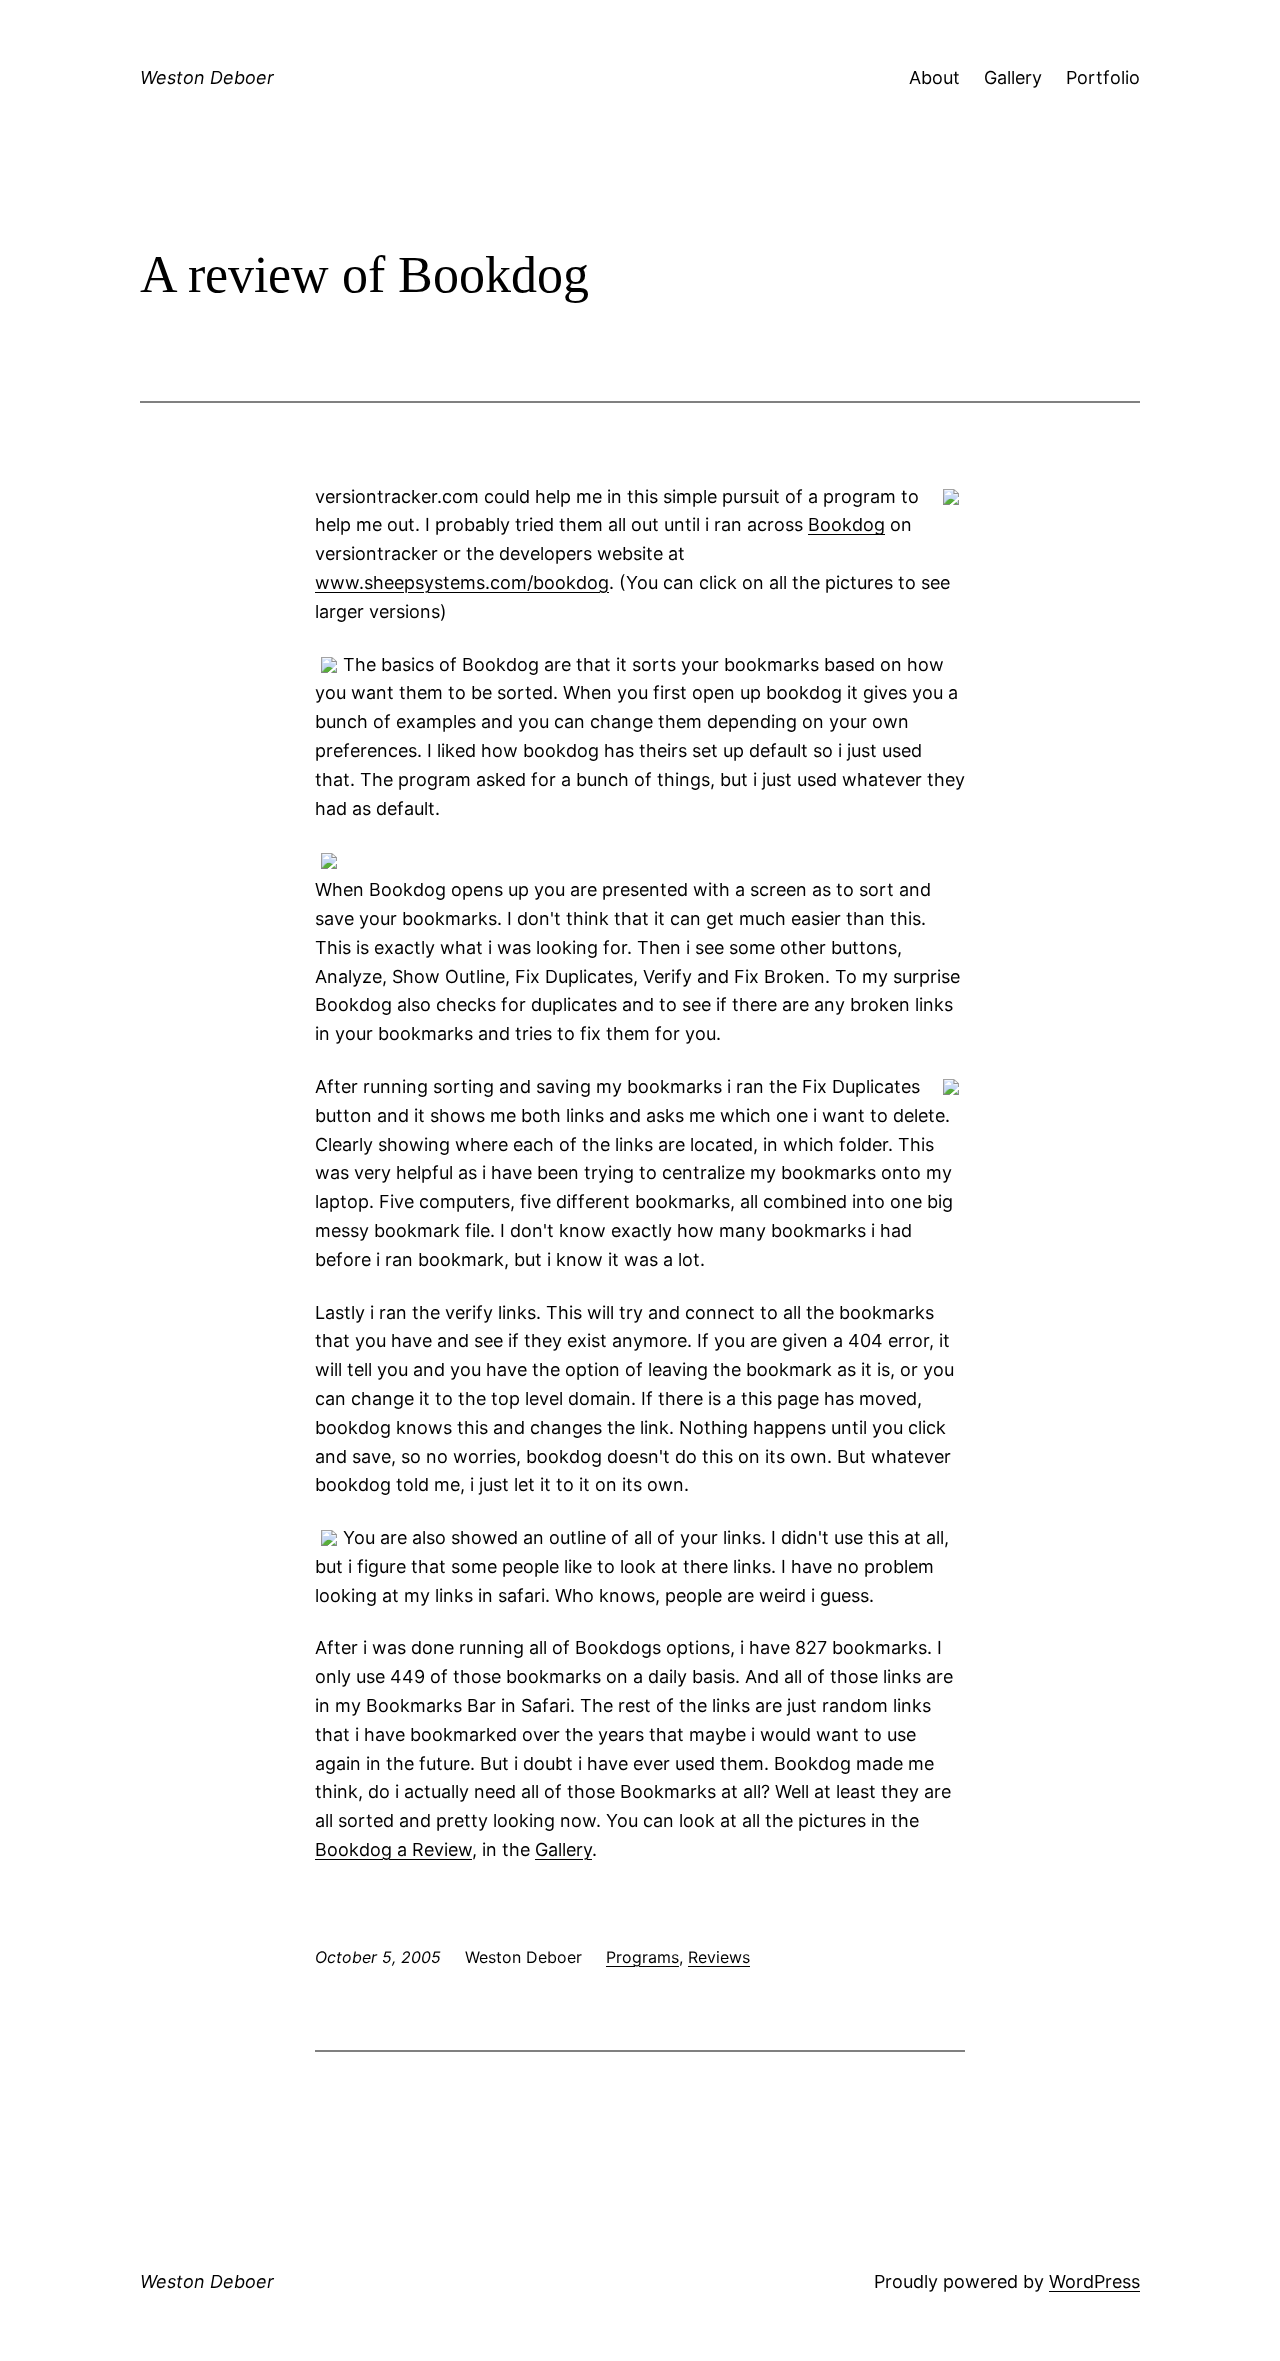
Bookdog (846, 524)
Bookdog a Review (393, 1849)
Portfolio (1103, 77)
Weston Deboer (207, 77)
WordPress (1094, 2281)
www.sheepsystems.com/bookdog (462, 582)
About (934, 77)
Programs (642, 1957)
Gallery (1013, 77)
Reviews (719, 1957)
